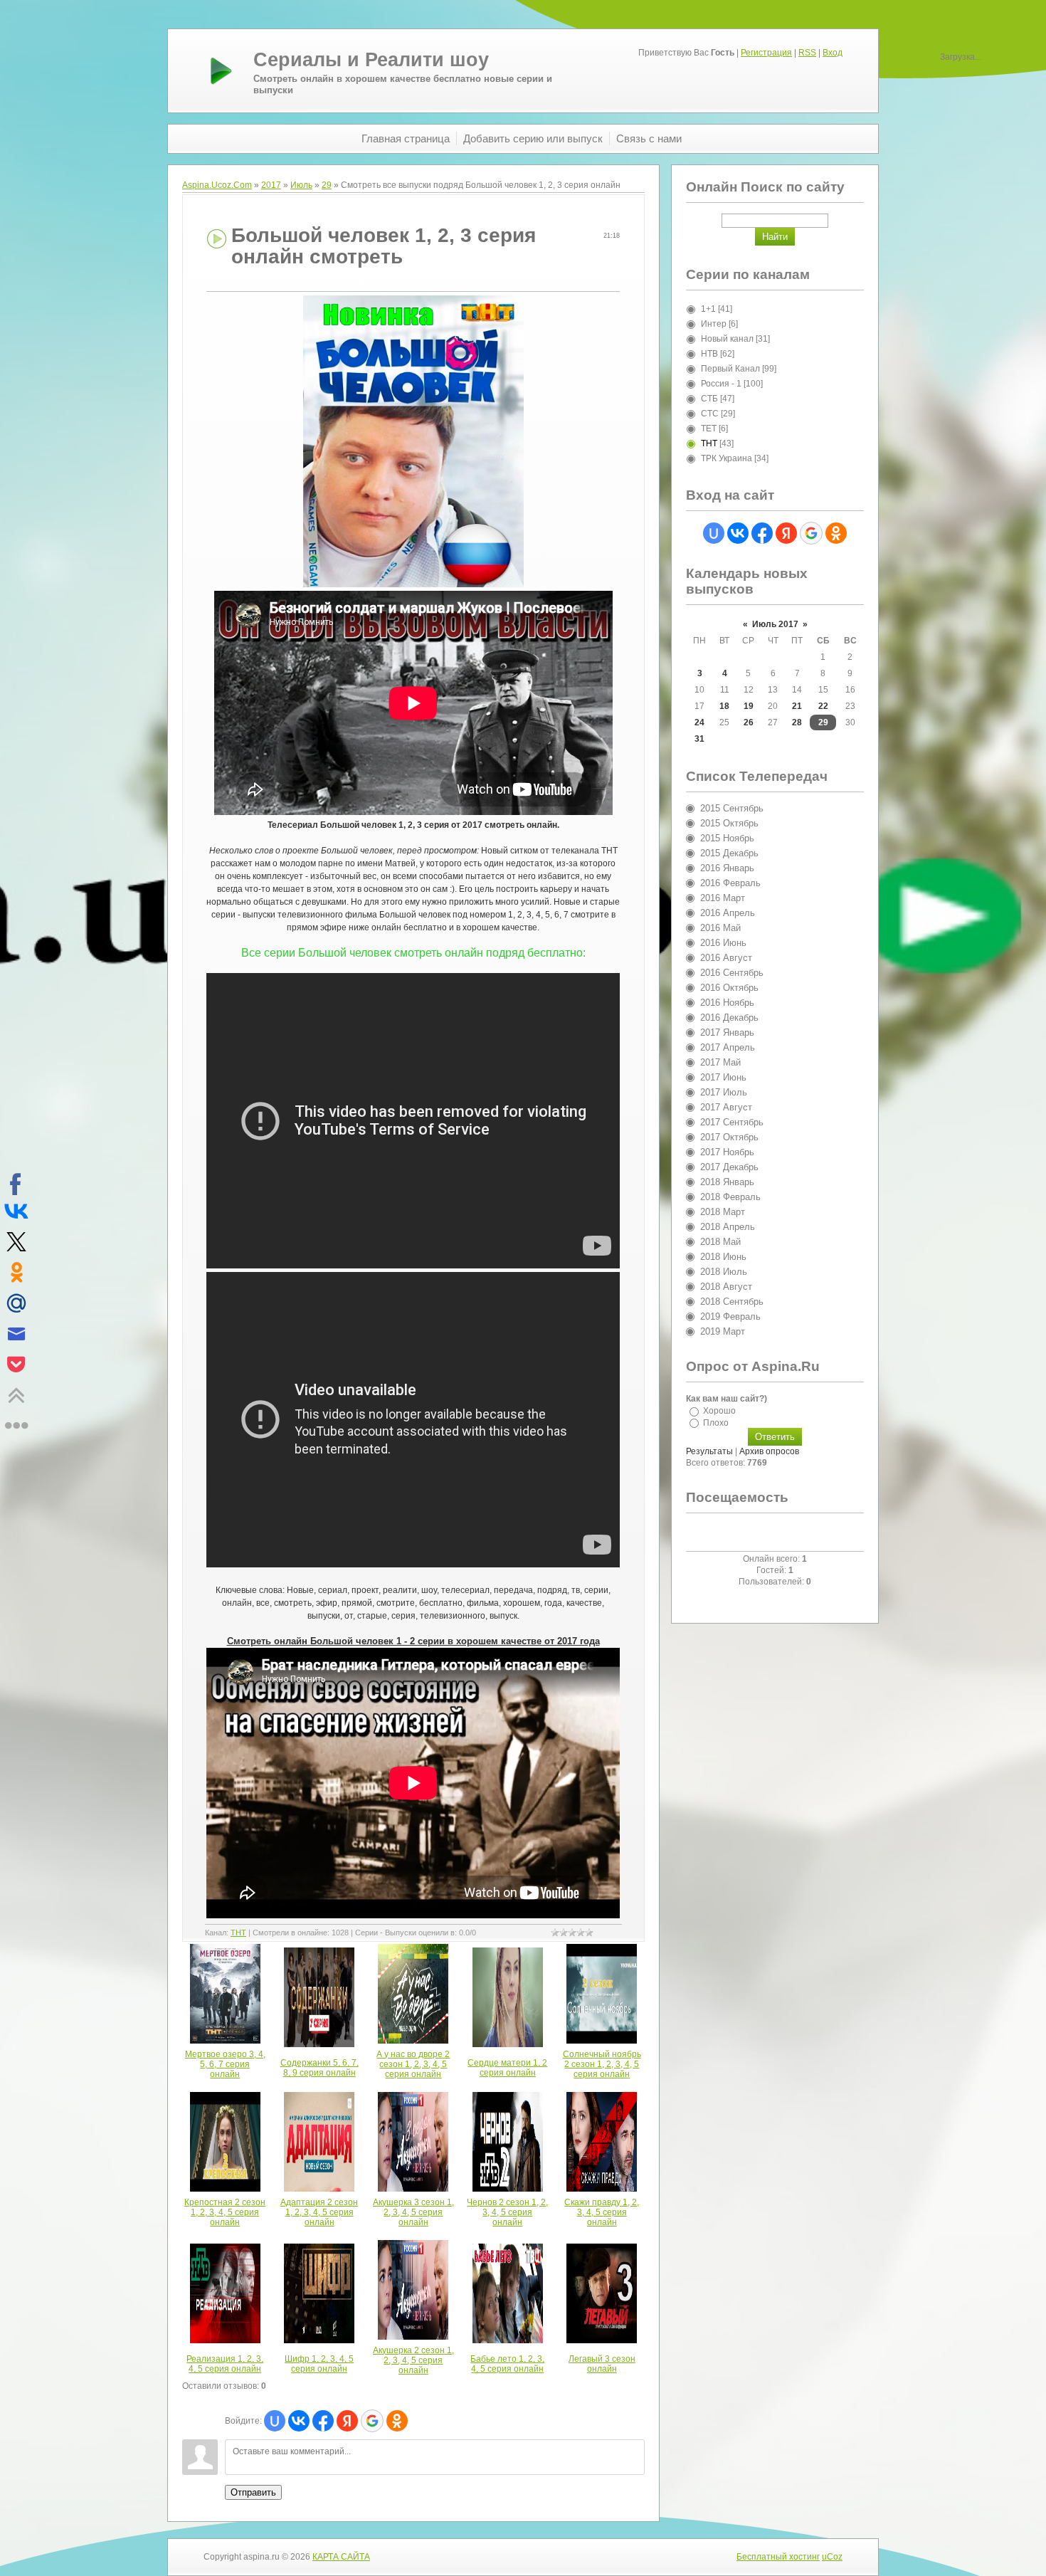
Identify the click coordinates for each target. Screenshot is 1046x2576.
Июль (301, 185)
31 (699, 739)
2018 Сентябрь (732, 1302)
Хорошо (719, 1411)
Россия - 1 (721, 384)
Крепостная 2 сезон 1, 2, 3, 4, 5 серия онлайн (225, 2212)
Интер (714, 324)
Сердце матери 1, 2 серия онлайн (507, 2068)
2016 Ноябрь (727, 1003)
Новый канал (727, 339)
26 (749, 722)
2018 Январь (727, 1182)
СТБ (709, 399)
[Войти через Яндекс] (347, 2421)
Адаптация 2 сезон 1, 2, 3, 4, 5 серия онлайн (319, 2212)
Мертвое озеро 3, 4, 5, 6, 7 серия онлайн (225, 2064)
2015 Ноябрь (727, 838)
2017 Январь (727, 1032)
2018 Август (726, 1287)
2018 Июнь (723, 1257)
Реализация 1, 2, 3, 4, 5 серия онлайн (225, 2364)
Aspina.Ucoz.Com (217, 185)
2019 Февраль (730, 1316)
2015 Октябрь (729, 823)
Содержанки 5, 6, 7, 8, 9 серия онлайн (319, 2068)
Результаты (709, 1451)
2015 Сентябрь (732, 808)
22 (823, 706)
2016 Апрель (728, 913)
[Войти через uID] (275, 2421)
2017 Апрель (728, 1047)
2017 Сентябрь (732, 1122)
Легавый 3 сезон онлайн (602, 2364)
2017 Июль (724, 1092)
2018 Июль (724, 1272)
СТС (710, 414)
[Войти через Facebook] (323, 2421)
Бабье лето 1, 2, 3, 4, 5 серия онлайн (507, 2364)
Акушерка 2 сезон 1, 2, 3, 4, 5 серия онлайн (413, 2360)
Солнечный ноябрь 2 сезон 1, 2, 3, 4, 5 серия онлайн (602, 2064)
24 (699, 722)
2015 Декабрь (729, 853)
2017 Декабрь (729, 1167)
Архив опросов (769, 1451)
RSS (807, 53)
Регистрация (766, 53)
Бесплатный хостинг (778, 2557)
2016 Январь (727, 868)
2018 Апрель (728, 1227)
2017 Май (720, 1062)
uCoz (832, 2557)
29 (327, 185)
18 (724, 706)
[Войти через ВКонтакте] (299, 2421)
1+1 (708, 309)
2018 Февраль (730, 1197)
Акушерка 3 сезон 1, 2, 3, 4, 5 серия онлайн (413, 2212)
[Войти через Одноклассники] (397, 2421)
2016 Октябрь (729, 988)
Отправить (253, 2492)
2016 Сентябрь (732, 973)
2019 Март (723, 1331)
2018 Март (723, 1212)
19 (749, 706)
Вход (833, 53)
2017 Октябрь (729, 1137)
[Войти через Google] (372, 2421)
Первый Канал (730, 369)
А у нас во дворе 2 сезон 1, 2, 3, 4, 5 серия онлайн (413, 2064)
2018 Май (720, 1242)
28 (797, 722)
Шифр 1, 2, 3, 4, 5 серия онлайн (319, 2364)
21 (797, 706)
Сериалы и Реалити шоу (371, 60)
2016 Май (720, 928)
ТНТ (238, 1933)
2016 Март (723, 898)
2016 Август (726, 958)
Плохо (716, 1422)
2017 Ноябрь (727, 1152)
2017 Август (726, 1107)
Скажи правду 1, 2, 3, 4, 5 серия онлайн (602, 2212)
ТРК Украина (727, 458)
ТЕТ (709, 429)
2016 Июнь (723, 943)
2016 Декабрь (729, 1018)
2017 (271, 185)
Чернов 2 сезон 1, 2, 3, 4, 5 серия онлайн (507, 2212)
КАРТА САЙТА (341, 2557)
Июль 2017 (775, 624)
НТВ (709, 354)
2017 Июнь (723, 1077)
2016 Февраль (730, 883)
